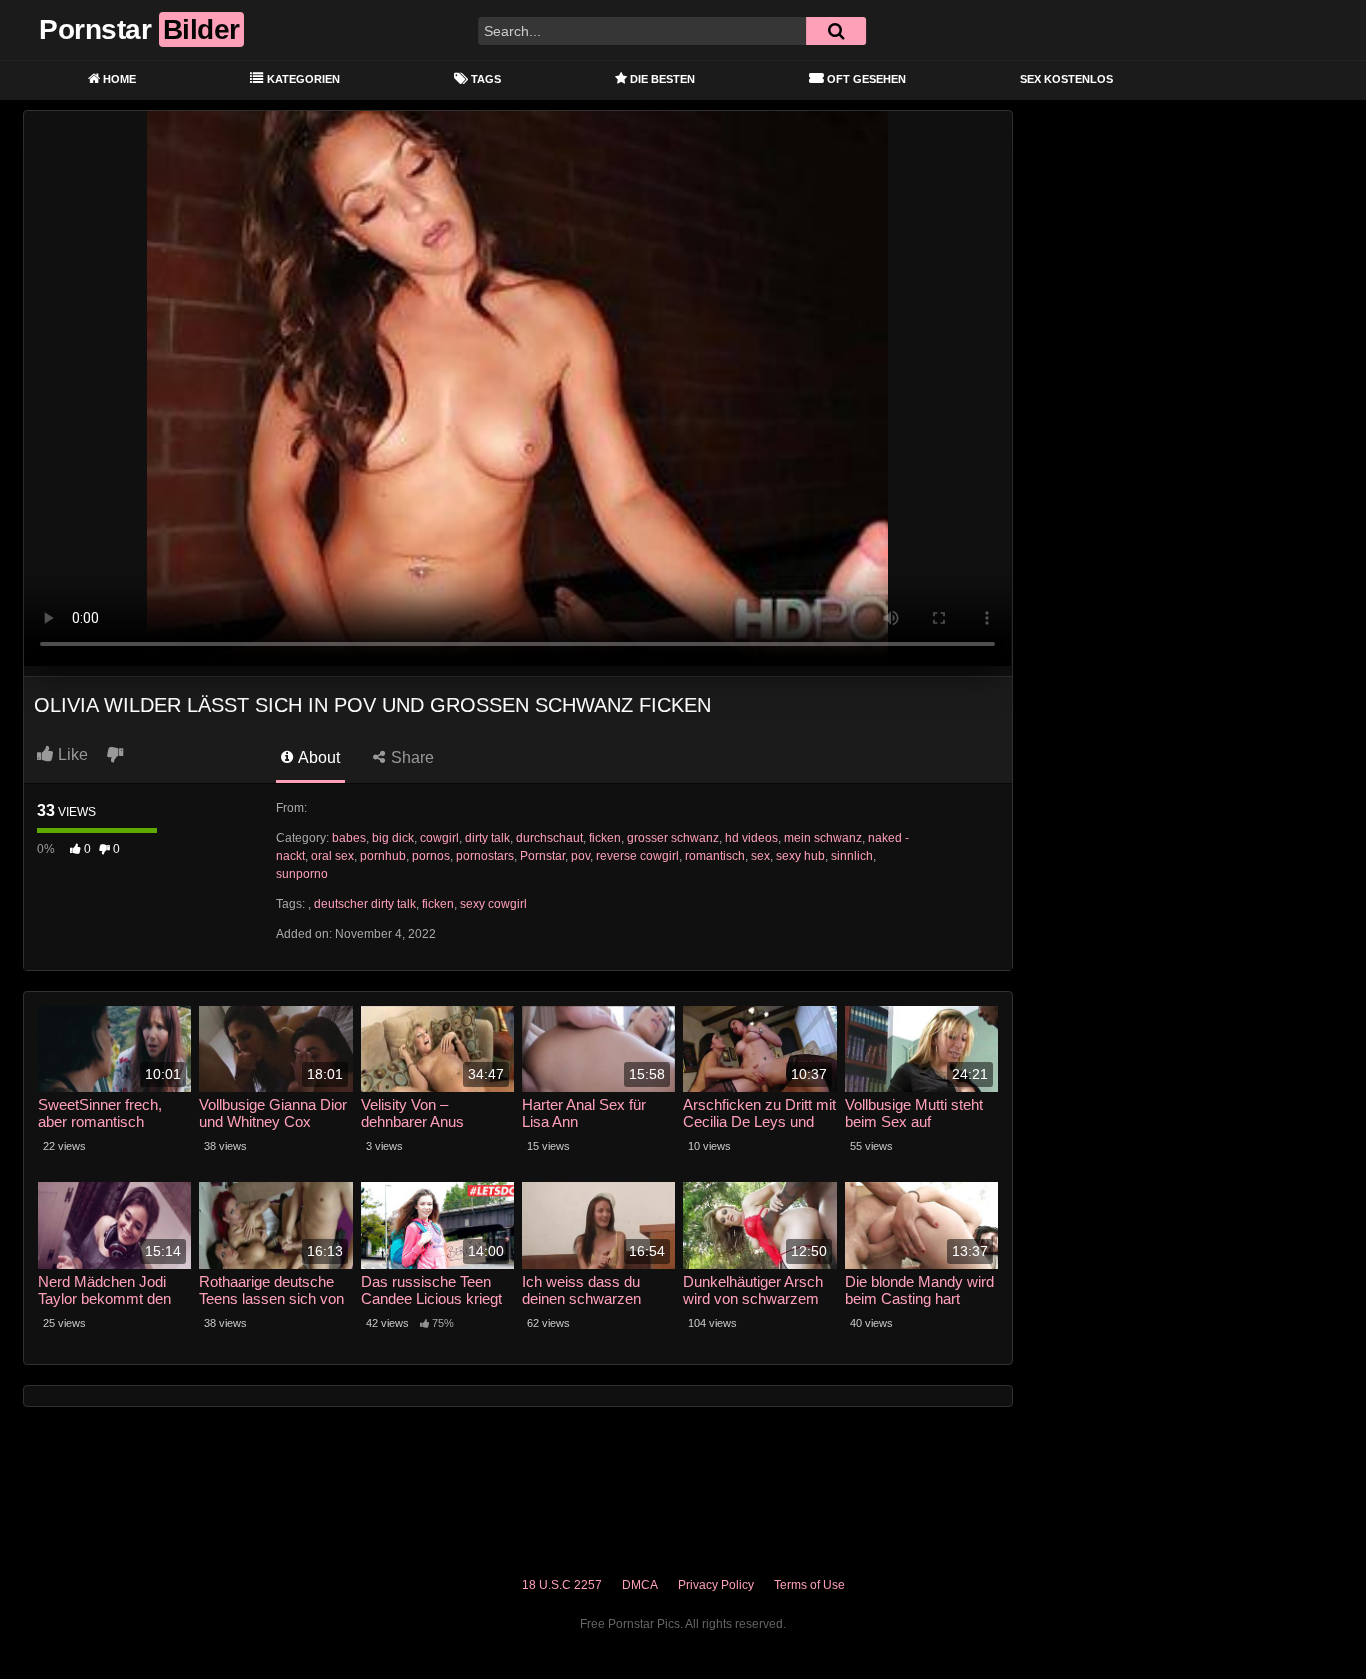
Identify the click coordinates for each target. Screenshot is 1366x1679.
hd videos (751, 838)
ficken (605, 838)
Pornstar (542, 856)
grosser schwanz (673, 838)
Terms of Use (809, 1585)
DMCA (640, 1585)
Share (410, 757)
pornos (431, 856)
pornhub (383, 856)
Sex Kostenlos (1066, 79)
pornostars (485, 856)
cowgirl (439, 838)
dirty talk (487, 838)
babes (349, 838)
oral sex (332, 856)
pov (580, 856)
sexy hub (800, 856)
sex (760, 856)
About (317, 757)
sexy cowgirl (493, 904)
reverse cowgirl (637, 856)
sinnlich (852, 856)
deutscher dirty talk (365, 904)
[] (836, 31)
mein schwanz (823, 838)
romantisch (715, 856)
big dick (393, 838)
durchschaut (549, 838)
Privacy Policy (716, 1585)
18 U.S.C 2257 (562, 1585)
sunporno (302, 874)
